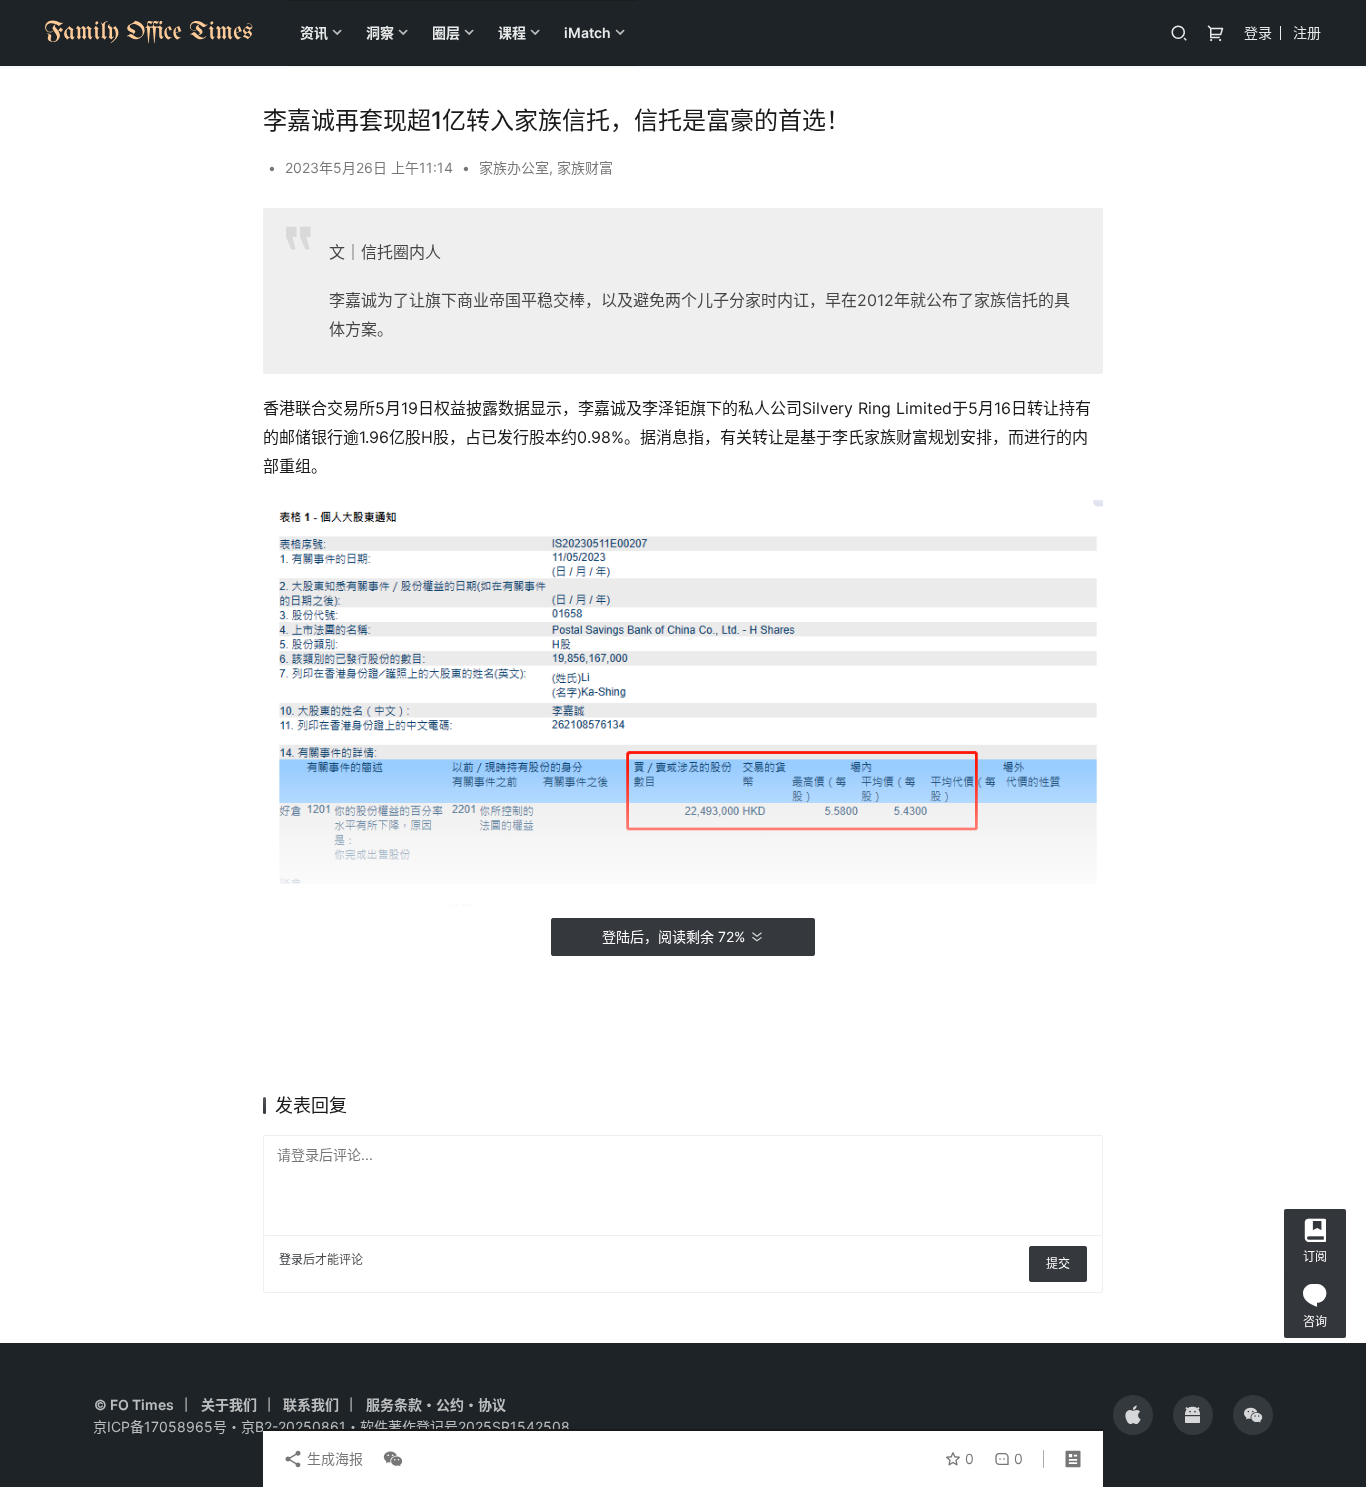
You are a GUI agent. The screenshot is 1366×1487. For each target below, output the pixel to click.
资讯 (314, 32)
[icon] (1133, 1415)
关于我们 (229, 1404)
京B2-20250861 (293, 1426)
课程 (512, 32)
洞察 (380, 32)
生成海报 (333, 1458)
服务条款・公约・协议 (436, 1404)
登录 (1258, 32)
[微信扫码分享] (389, 1459)
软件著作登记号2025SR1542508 (465, 1426)
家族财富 (585, 167)
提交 (1058, 1263)
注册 (1307, 32)
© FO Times (134, 1404)
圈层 (446, 32)
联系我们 (311, 1404)
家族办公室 (514, 167)
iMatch (587, 32)
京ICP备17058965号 (160, 1426)
